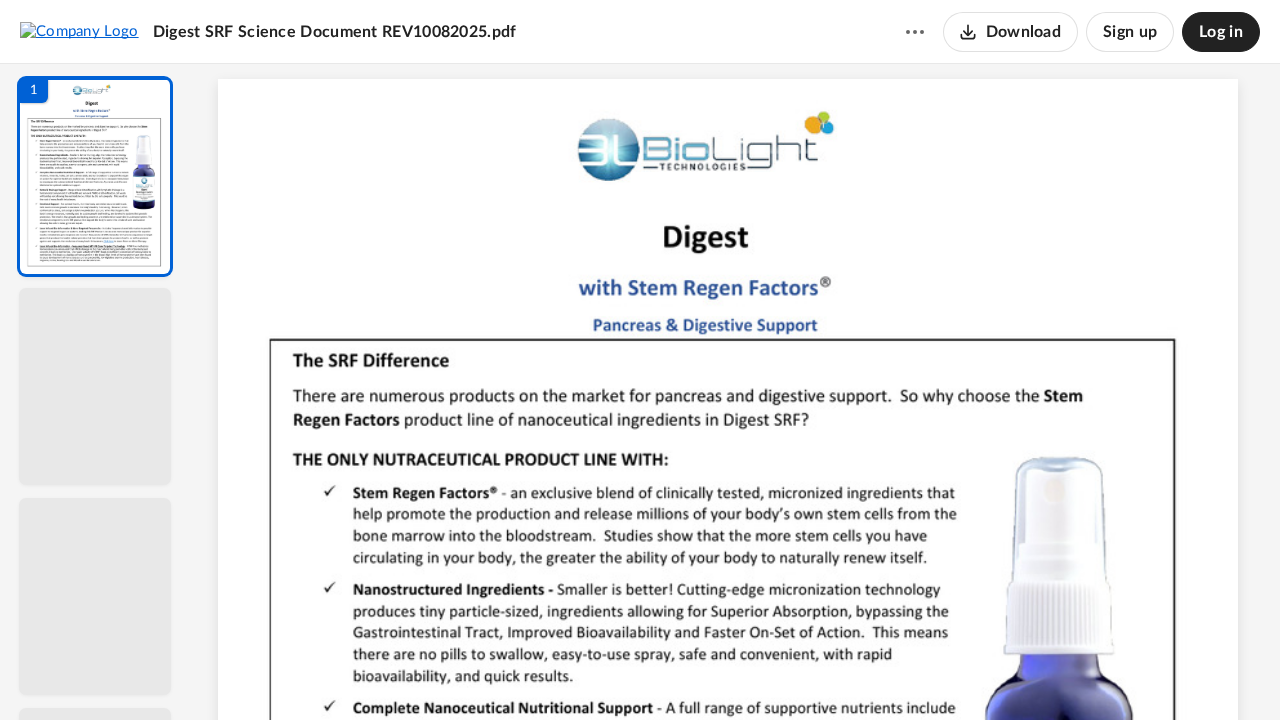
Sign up (1130, 32)
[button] (95, 176)
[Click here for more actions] (915, 32)
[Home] (79, 31)
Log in (1221, 32)
